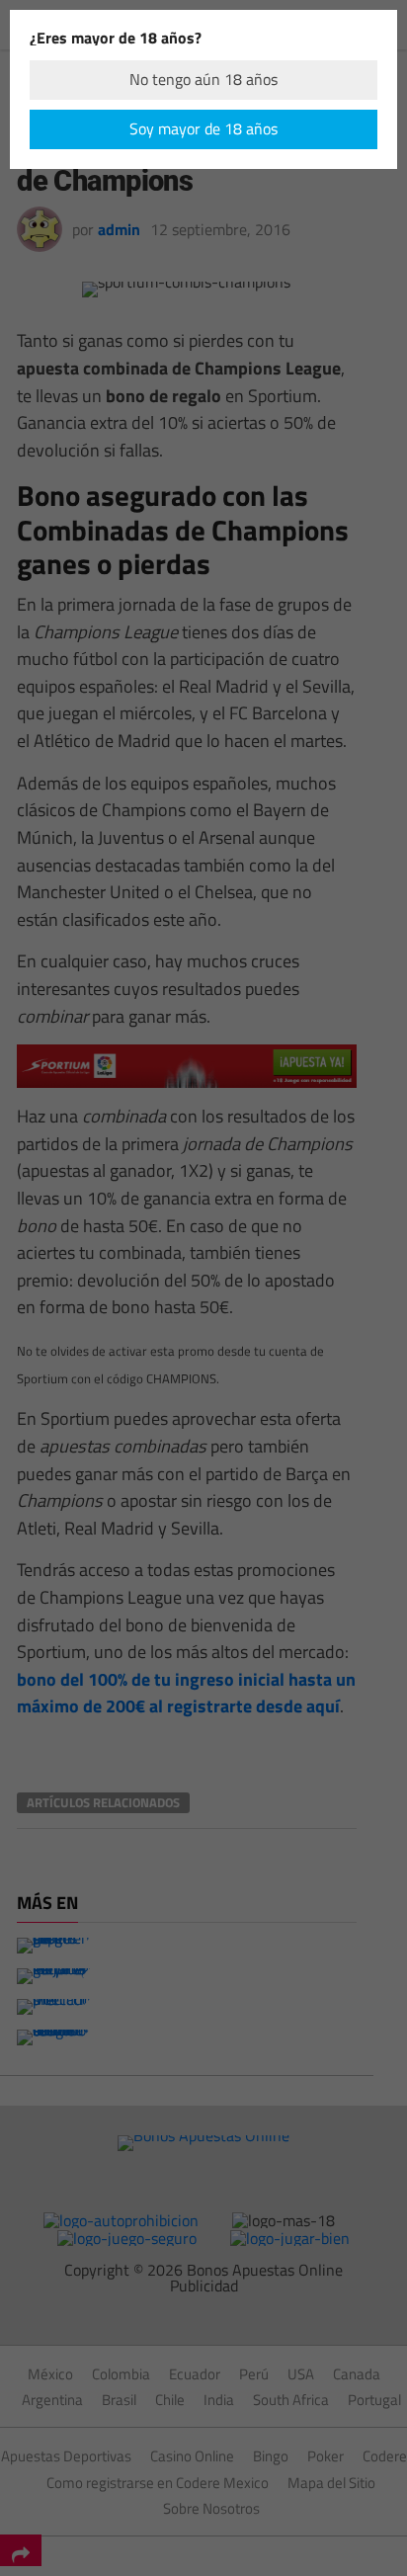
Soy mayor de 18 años (203, 128)
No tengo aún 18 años (203, 79)
